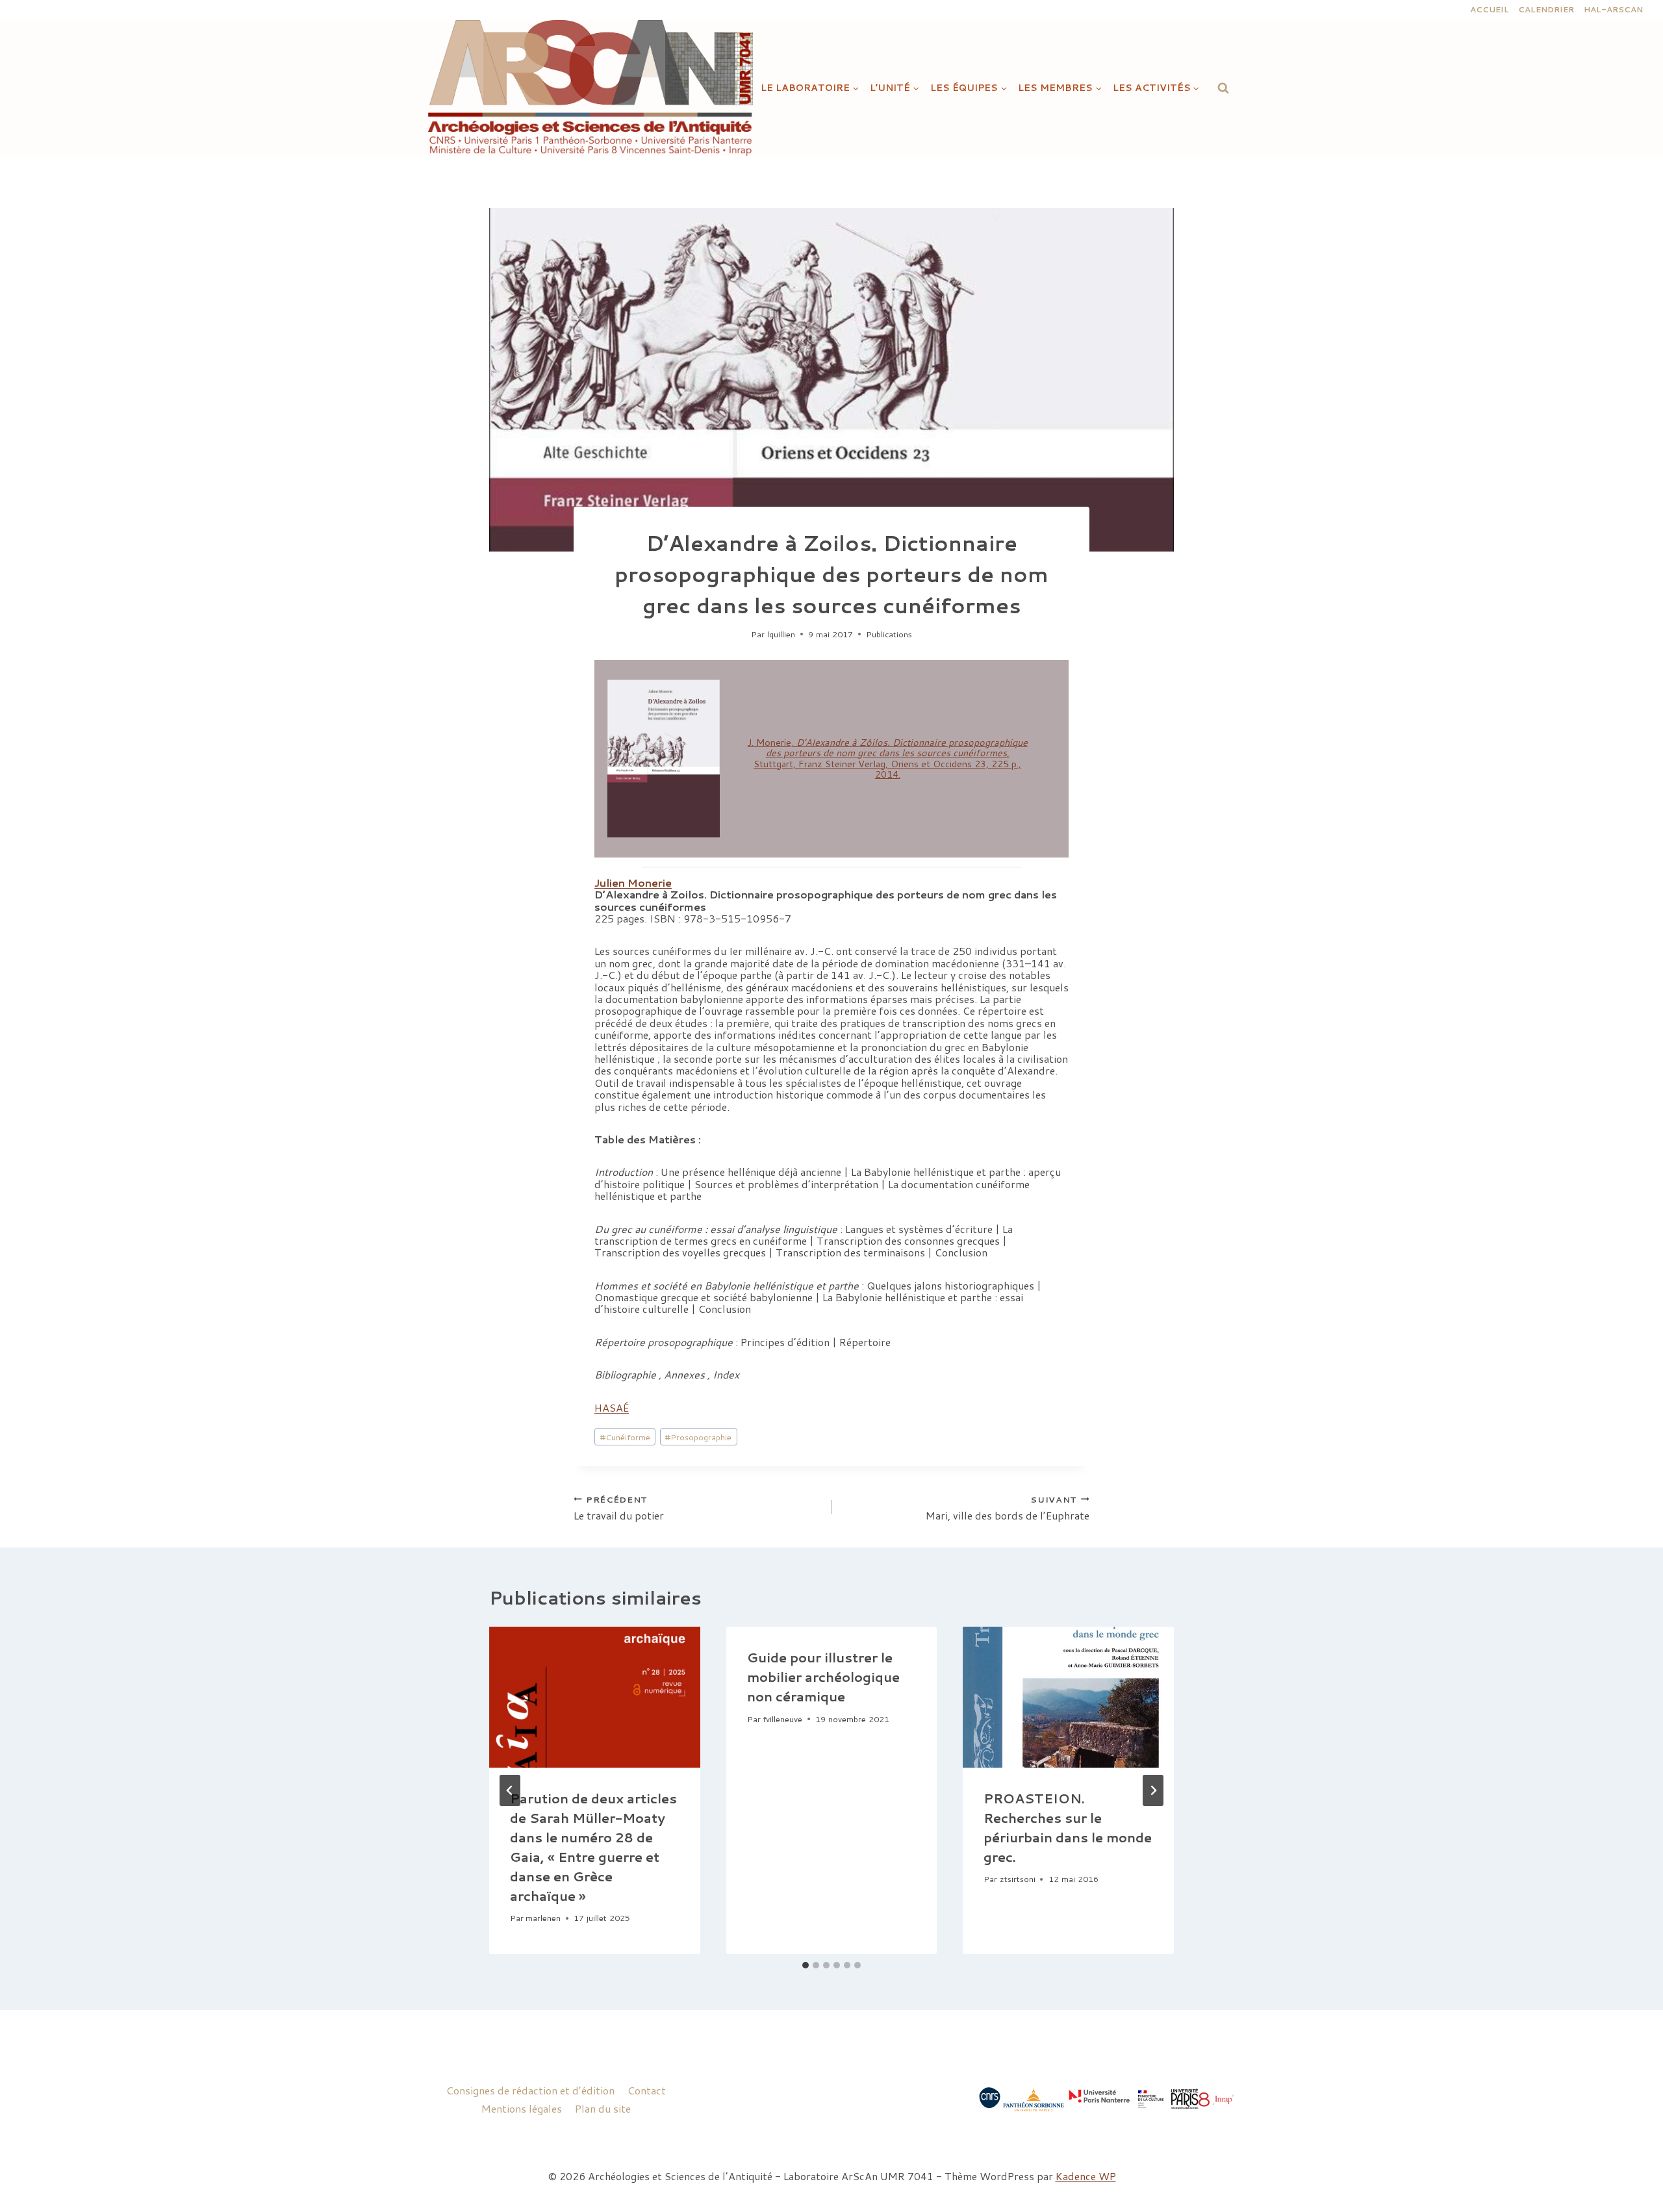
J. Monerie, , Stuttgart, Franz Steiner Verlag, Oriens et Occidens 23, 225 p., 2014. (888, 758)
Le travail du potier (619, 1507)
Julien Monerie (633, 883)
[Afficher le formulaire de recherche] (1223, 88)
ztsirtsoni (1018, 1879)
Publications (889, 634)
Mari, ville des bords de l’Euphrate (1008, 1507)
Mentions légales (522, 2108)
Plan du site (603, 2108)
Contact (647, 2090)
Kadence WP (1086, 2176)
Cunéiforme (625, 1437)
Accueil (1490, 9)
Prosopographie (698, 1437)
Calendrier (1546, 9)
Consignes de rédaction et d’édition (530, 2090)
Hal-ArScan (1613, 9)
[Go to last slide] (510, 1790)
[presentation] (595, 1697)
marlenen (543, 1918)
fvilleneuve (782, 1719)
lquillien (781, 634)
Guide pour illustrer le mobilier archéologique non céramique (823, 1677)
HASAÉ (612, 1407)
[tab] (806, 1965)
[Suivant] (1153, 1790)
